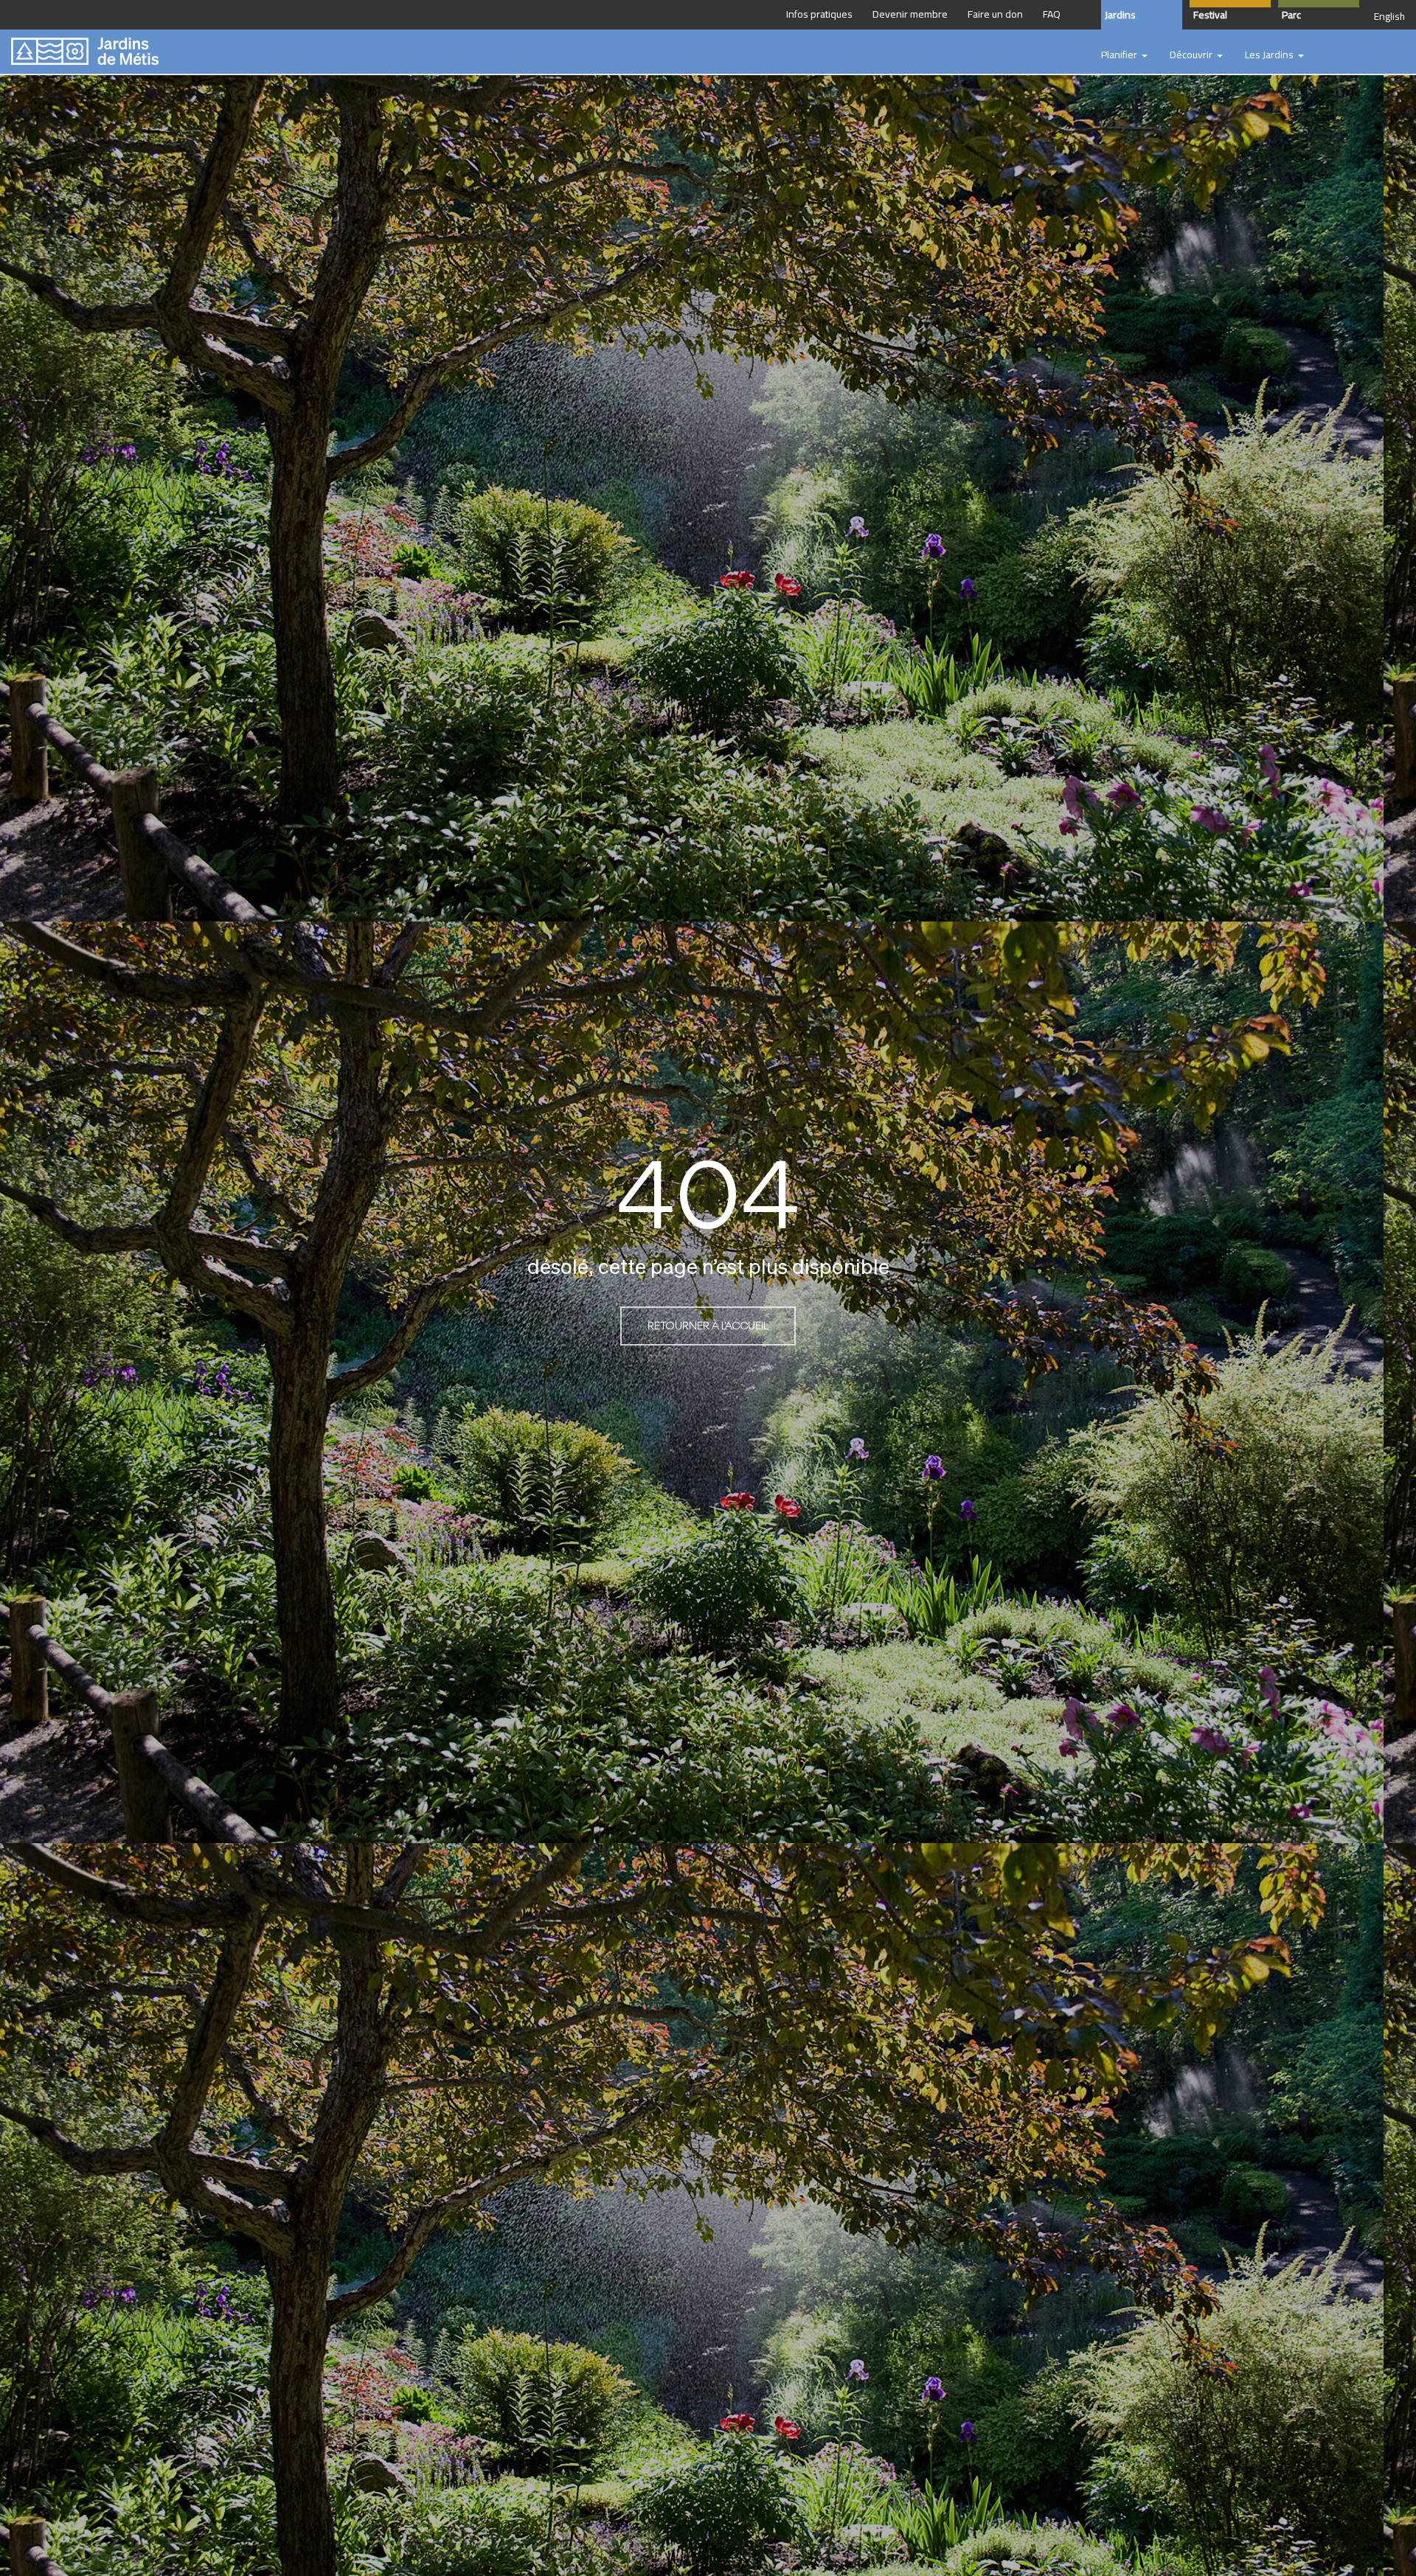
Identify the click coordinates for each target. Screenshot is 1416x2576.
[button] (1124, 55)
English (1389, 16)
